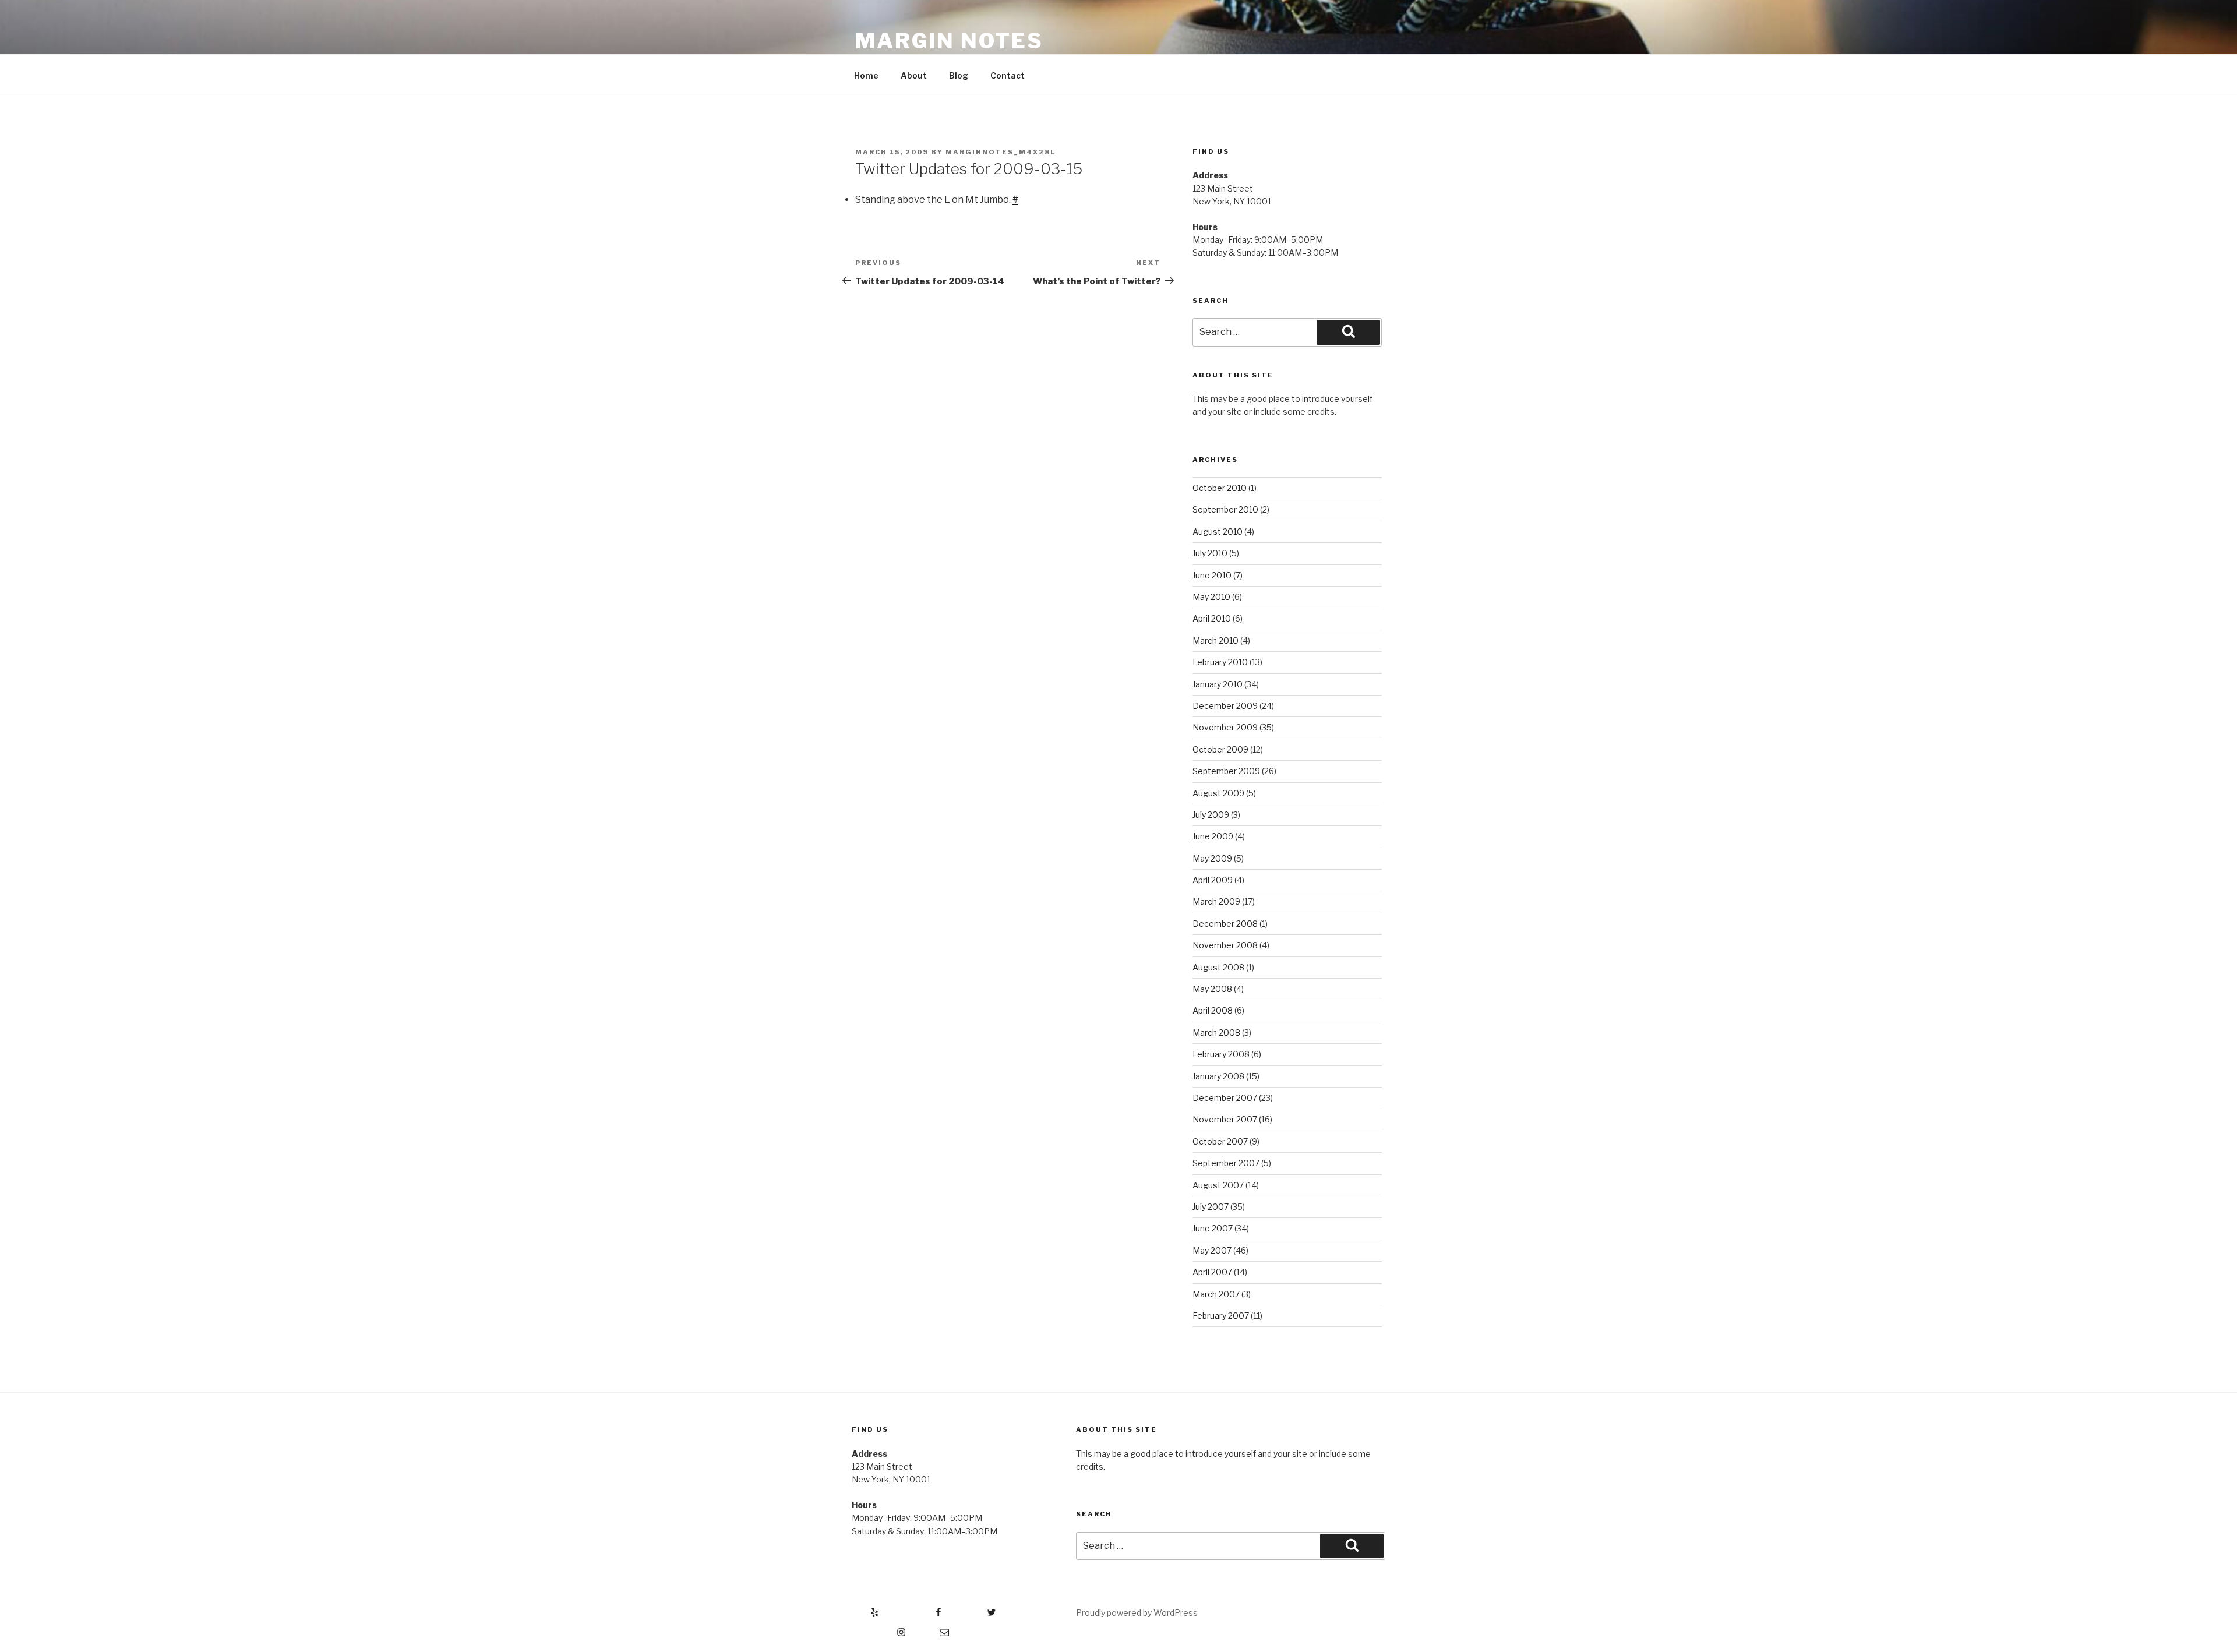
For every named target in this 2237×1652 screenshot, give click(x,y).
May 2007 (1212, 1250)
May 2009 (1212, 858)
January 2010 (1218, 684)
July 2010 (1210, 553)
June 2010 (1212, 575)
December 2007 (1225, 1098)
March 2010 (1215, 640)
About (914, 75)
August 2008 (1218, 967)
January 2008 (1218, 1076)
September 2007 (1226, 1163)
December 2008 (1225, 924)
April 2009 (1213, 880)
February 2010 (1220, 662)
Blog (959, 75)
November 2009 (1225, 727)
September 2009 (1226, 771)
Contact (1008, 75)
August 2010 (1218, 532)
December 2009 (1225, 706)
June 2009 (1213, 836)
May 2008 (1212, 989)
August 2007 (1218, 1185)
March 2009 (1216, 901)
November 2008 (1225, 945)
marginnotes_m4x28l (1001, 152)
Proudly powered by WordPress (1137, 1613)
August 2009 (1218, 793)
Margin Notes (949, 41)
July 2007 (1211, 1207)
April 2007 (1212, 1272)
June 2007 (1213, 1228)
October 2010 (1220, 488)
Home (866, 75)
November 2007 (1225, 1119)
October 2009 (1220, 749)
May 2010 (1211, 597)
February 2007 (1221, 1316)
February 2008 (1221, 1054)
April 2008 (1213, 1010)
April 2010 (1212, 618)
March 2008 (1216, 1032)
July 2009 (1211, 815)
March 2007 (1216, 1294)
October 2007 (1220, 1141)
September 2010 (1225, 509)
